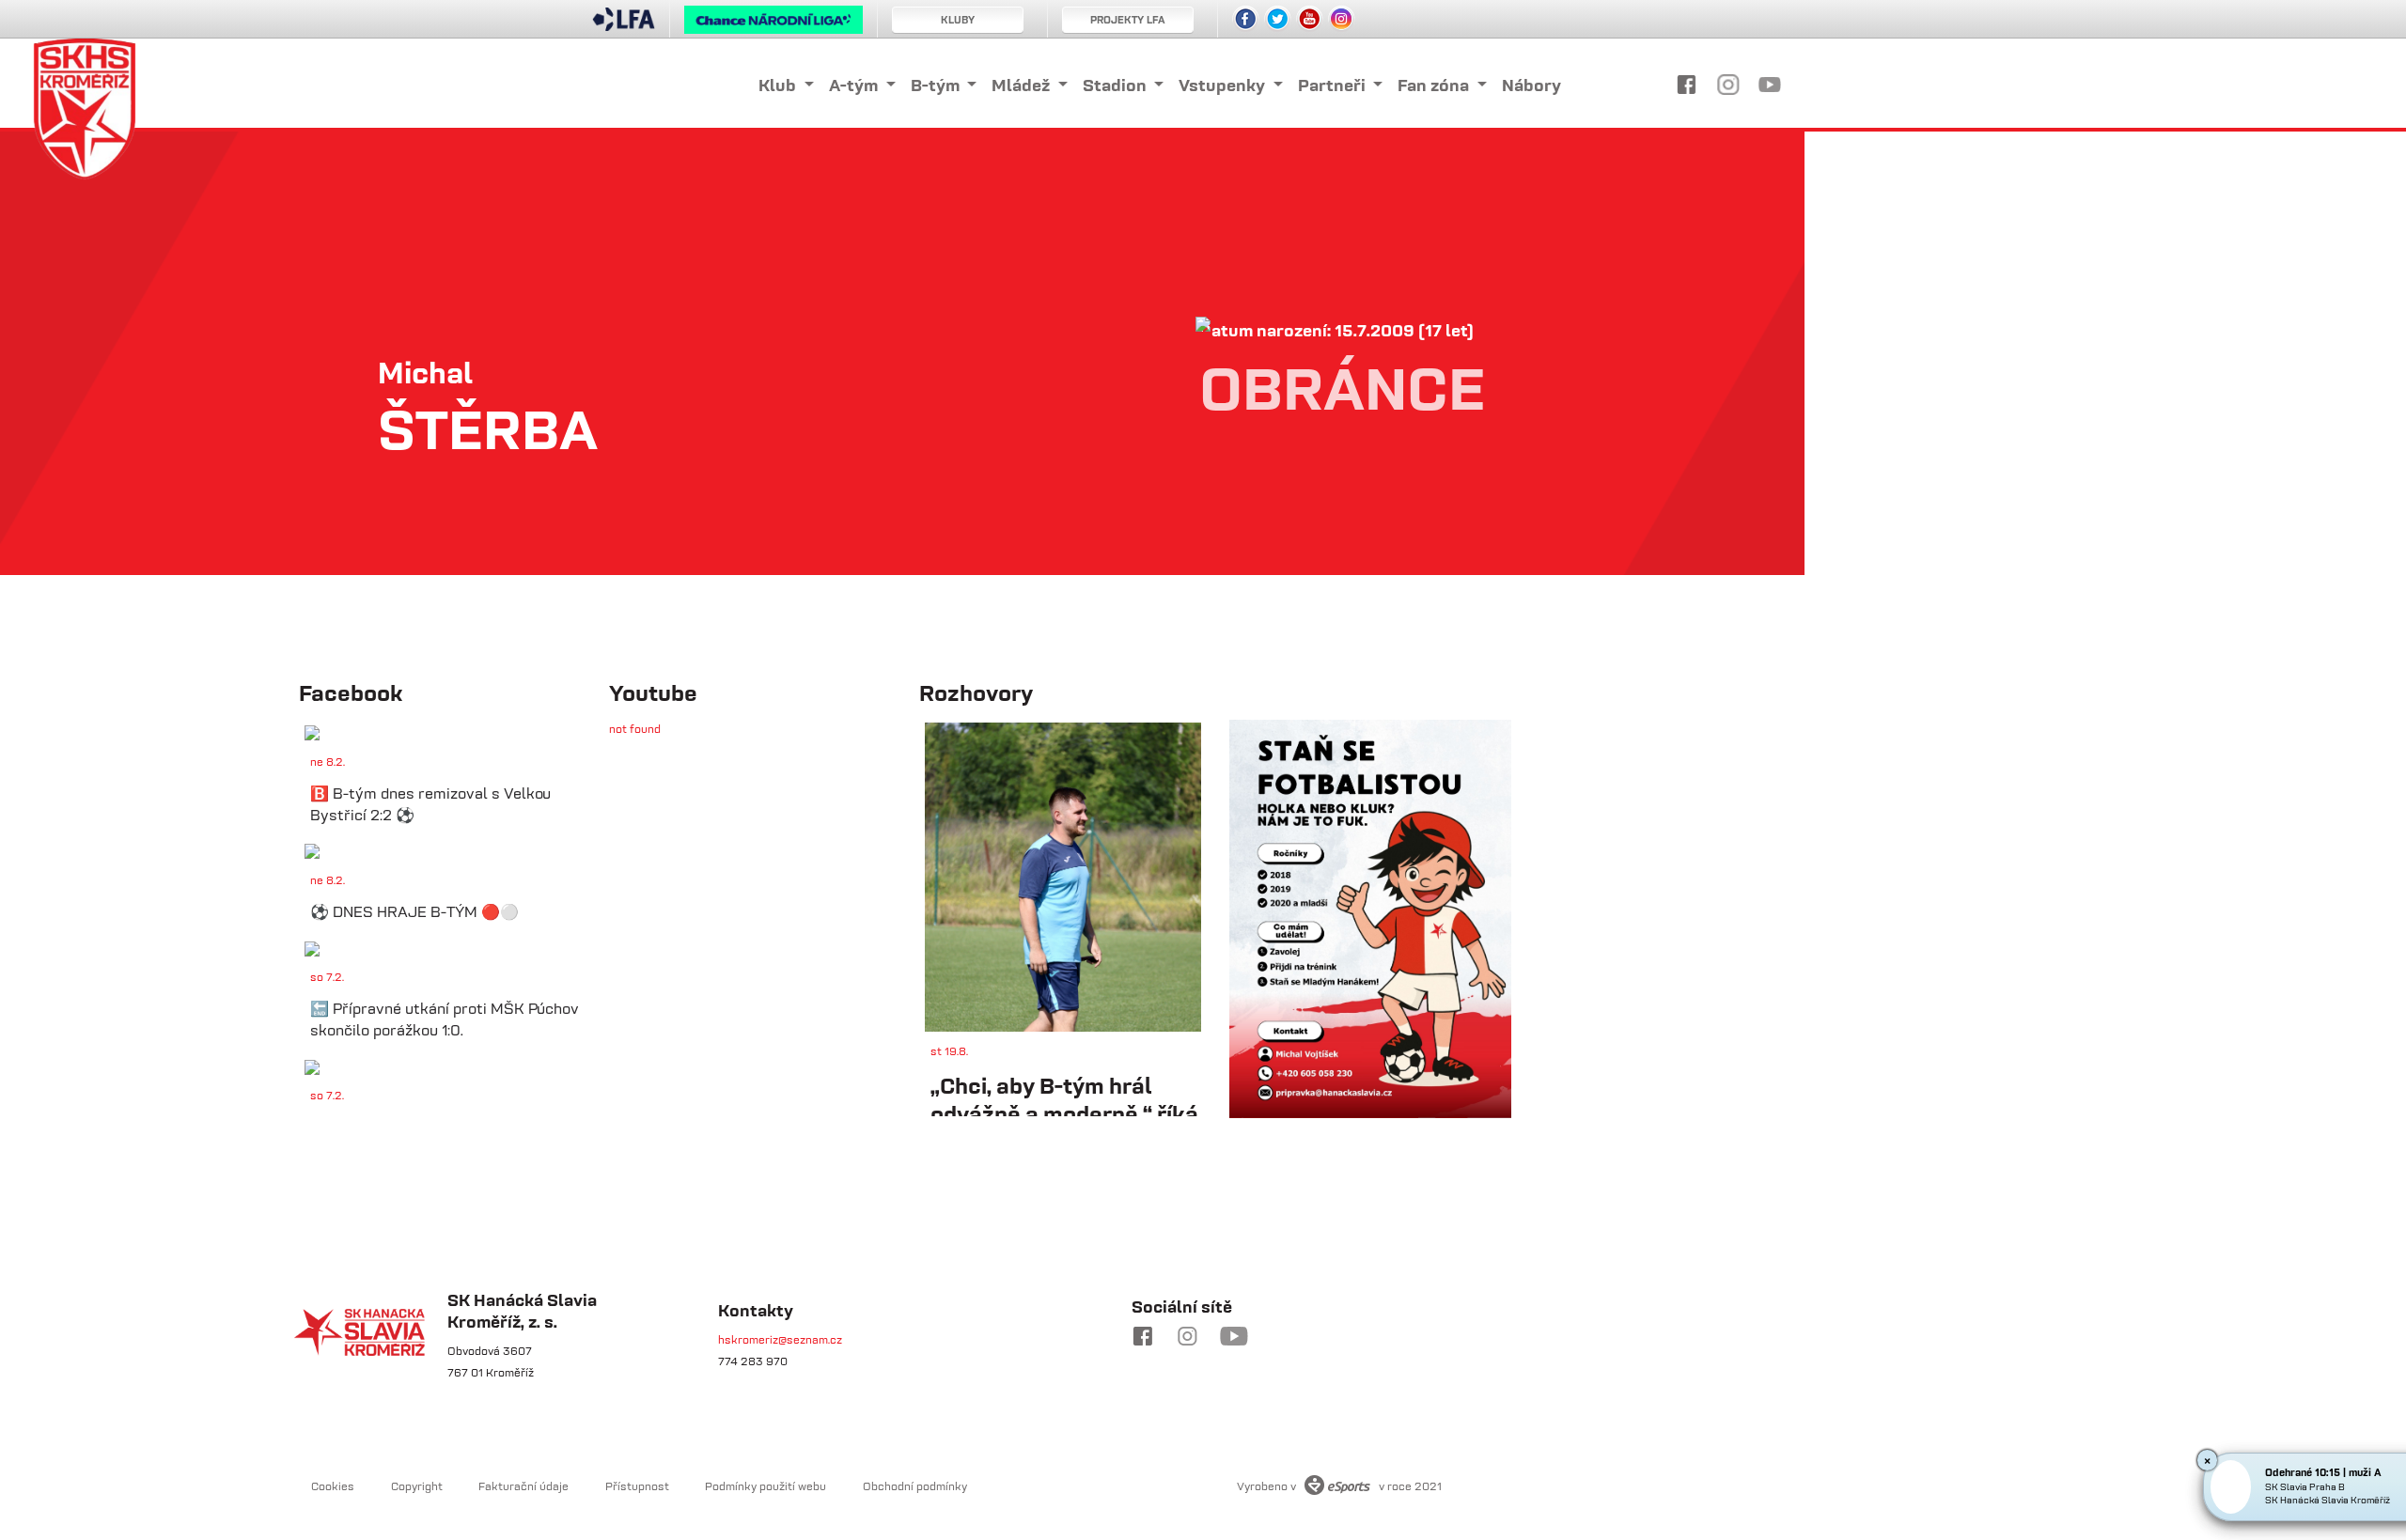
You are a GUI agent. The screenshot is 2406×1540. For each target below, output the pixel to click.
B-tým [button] (937, 85)
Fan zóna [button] (1435, 85)
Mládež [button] (1023, 85)
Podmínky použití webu (766, 1486)
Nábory (1531, 85)
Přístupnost (637, 1486)
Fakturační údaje (523, 1486)
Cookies (333, 1486)
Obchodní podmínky (915, 1486)
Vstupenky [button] (1224, 85)
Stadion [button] (1117, 85)
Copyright (417, 1486)
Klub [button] (779, 85)
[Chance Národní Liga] (773, 24)
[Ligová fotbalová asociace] (624, 25)
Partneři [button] (1334, 85)
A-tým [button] (855, 85)
